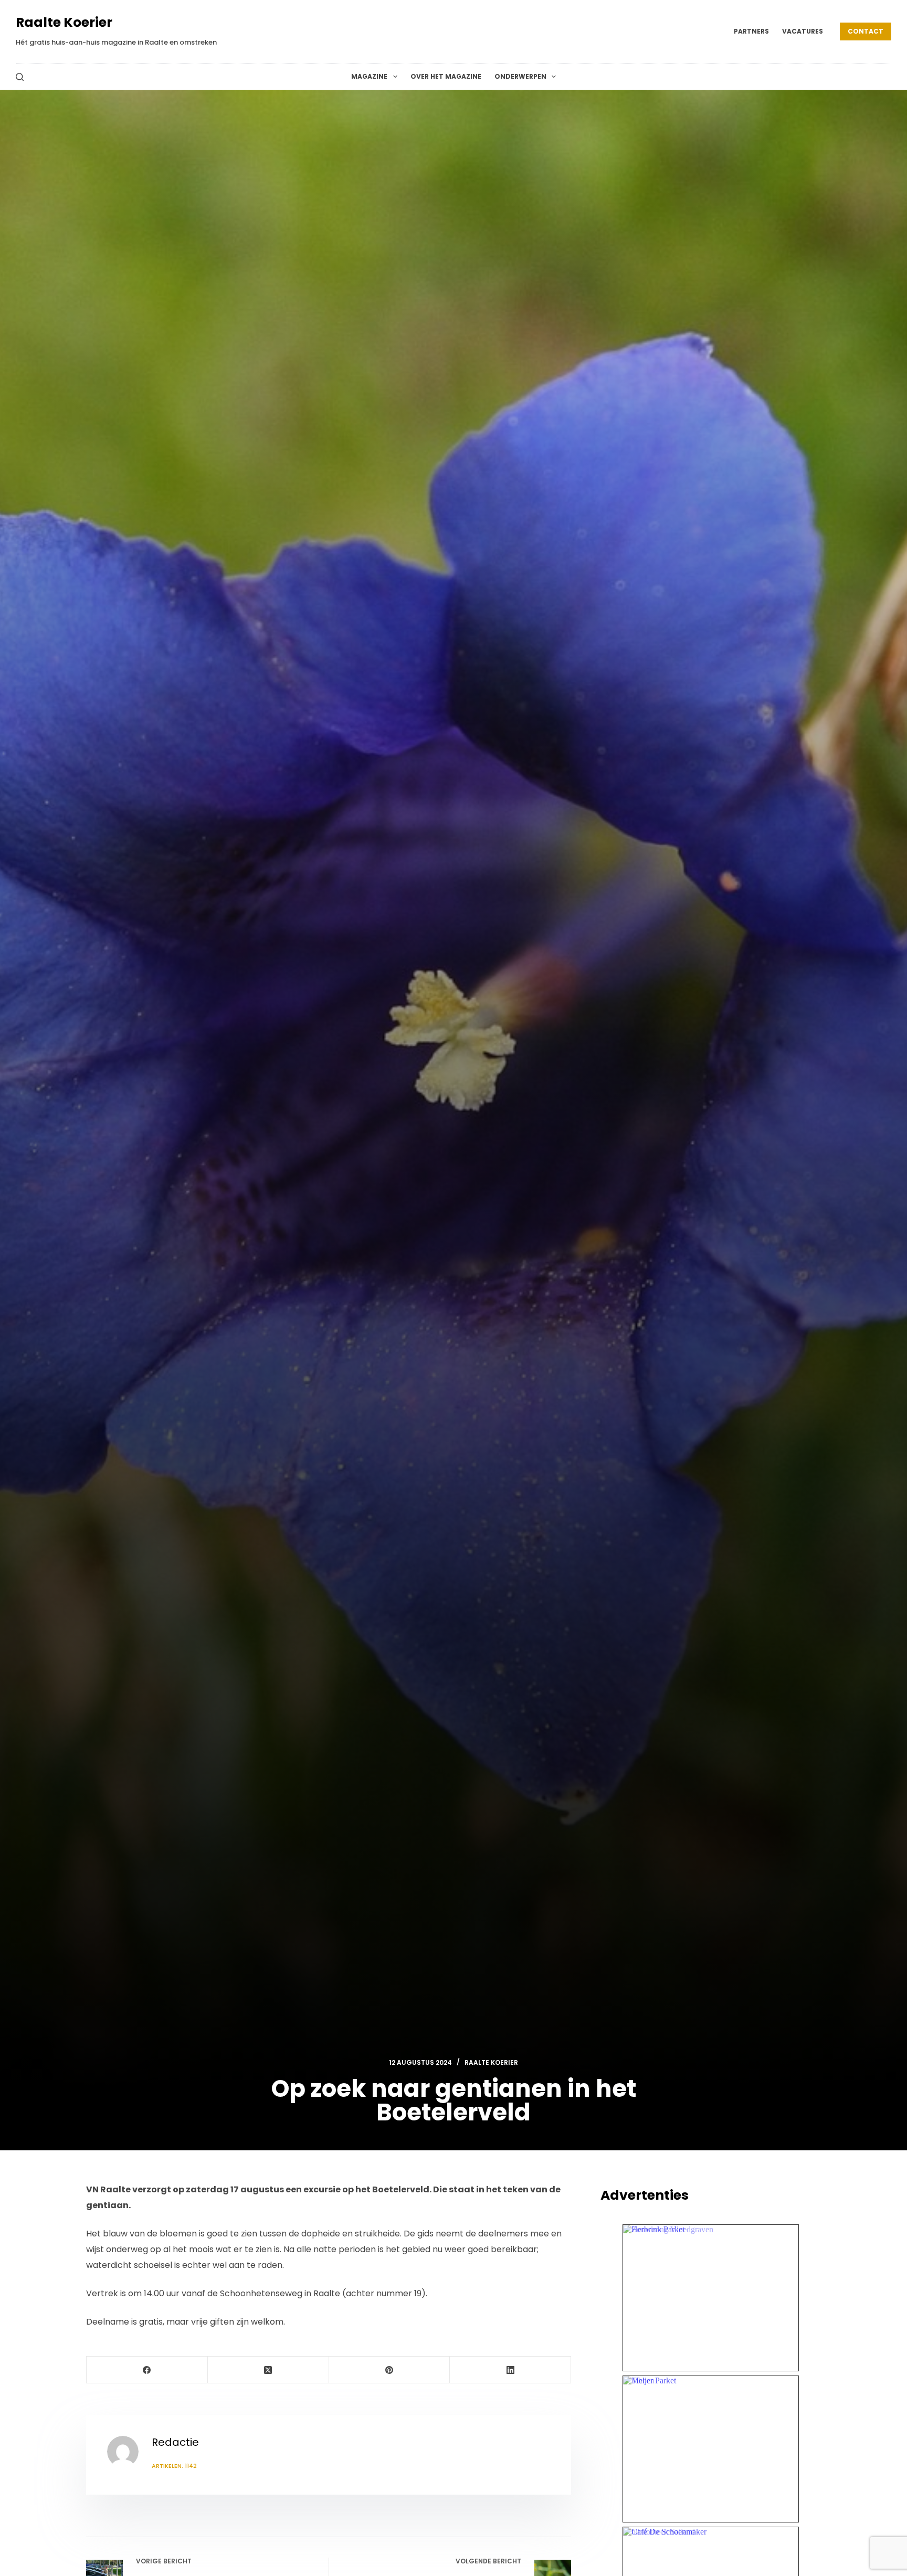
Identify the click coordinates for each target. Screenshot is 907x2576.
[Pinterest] (390, 2370)
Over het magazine (446, 76)
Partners (751, 31)
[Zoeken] (20, 77)
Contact (866, 31)
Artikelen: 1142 (174, 2466)
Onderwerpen (520, 76)
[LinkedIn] (510, 2370)
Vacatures (803, 31)
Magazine (369, 76)
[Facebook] (147, 2370)
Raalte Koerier (64, 22)
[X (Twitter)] (268, 2370)
